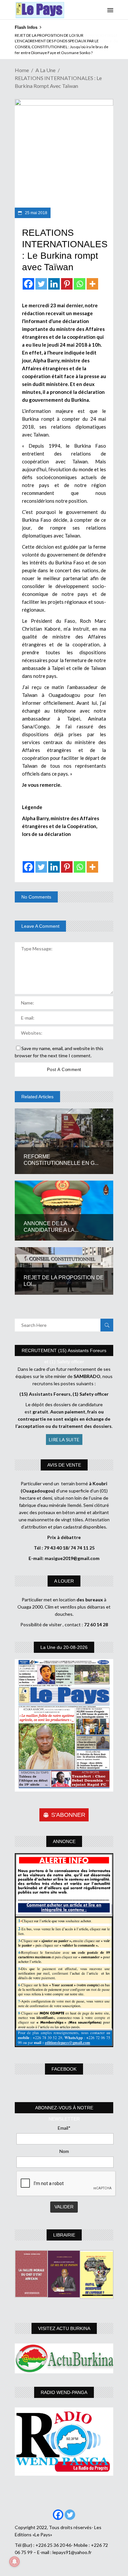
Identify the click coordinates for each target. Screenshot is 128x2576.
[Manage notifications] (14, 2562)
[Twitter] (41, 284)
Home (22, 70)
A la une (45, 70)
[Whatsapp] (80, 284)
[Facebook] (28, 284)
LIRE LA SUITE (64, 1440)
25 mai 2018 (36, 213)
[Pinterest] (67, 284)
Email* (64, 2128)
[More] (92, 284)
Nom (64, 2151)
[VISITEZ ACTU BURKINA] (64, 2358)
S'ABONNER (68, 1815)
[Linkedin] (54, 284)
